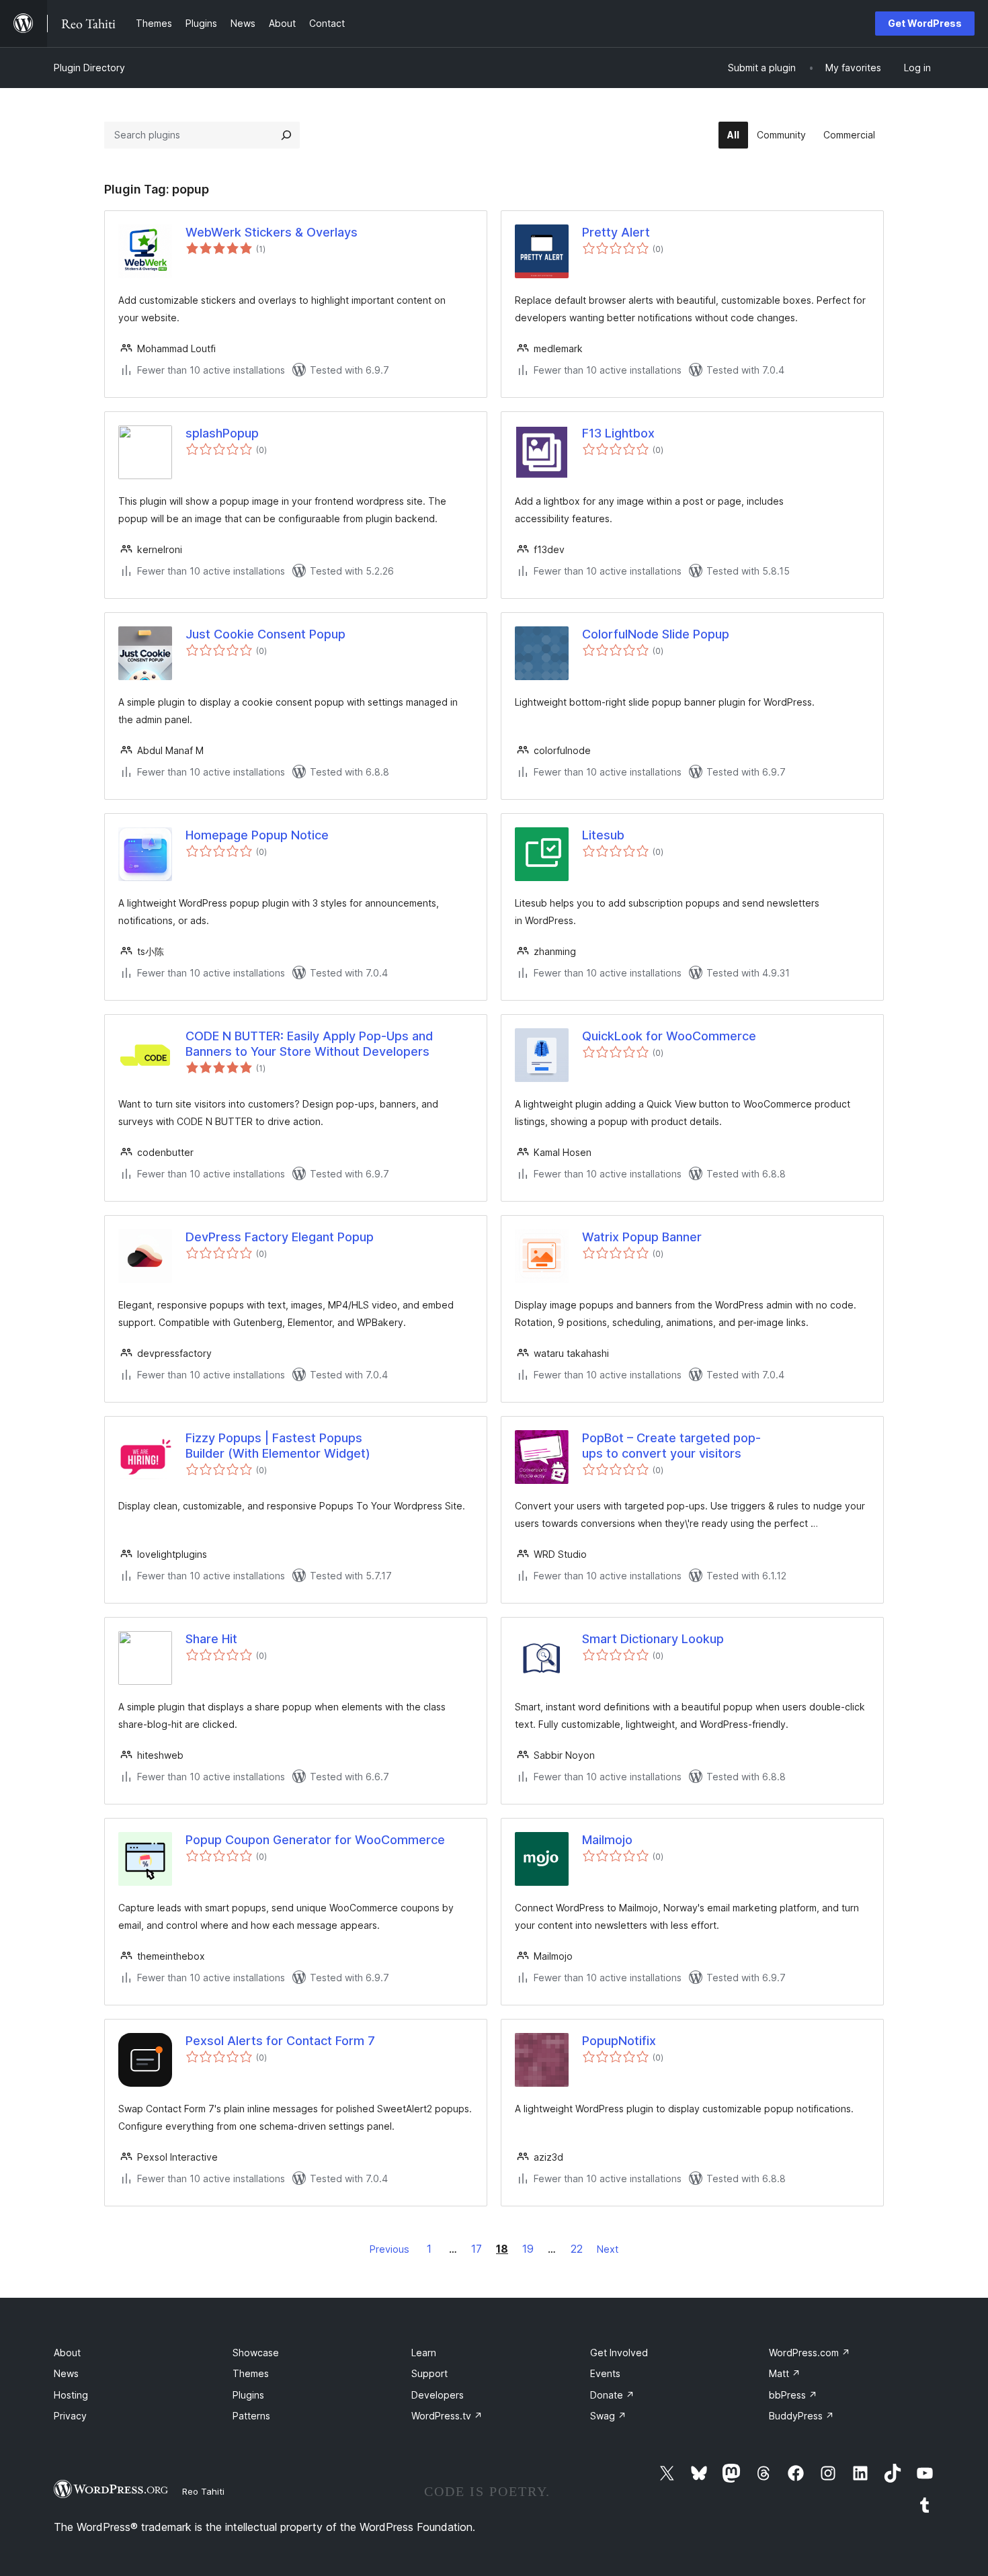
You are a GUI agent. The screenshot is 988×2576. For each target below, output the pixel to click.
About (67, 2353)
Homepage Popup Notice (257, 835)
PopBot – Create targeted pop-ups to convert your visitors (671, 1446)
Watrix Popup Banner (642, 1237)
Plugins (248, 2395)
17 (477, 2249)
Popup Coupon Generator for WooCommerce (315, 1840)
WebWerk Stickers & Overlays (272, 232)
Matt (785, 2373)
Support (429, 2373)
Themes (251, 2373)
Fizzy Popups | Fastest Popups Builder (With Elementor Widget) (278, 1446)
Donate (612, 2395)
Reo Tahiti (203, 2491)
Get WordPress (925, 23)
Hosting (71, 2395)
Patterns (251, 2416)
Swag (608, 2416)
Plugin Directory (89, 68)
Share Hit (211, 1639)
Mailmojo (607, 1840)
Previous (389, 2249)
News (66, 2373)
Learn (424, 2353)
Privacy (70, 2416)
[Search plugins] (286, 135)
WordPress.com (810, 2353)
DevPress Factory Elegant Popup (280, 1237)
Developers (438, 2395)
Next (608, 2249)
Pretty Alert (616, 232)
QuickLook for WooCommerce (669, 1036)
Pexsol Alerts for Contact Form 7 (280, 2041)
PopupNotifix (619, 2041)
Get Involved (619, 2353)
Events (605, 2373)
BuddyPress (801, 2416)
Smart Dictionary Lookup (653, 1639)
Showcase (256, 2353)
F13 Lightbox (618, 433)
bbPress (793, 2395)
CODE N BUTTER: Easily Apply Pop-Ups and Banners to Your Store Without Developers (309, 1044)
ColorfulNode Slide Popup (656, 634)
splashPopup (222, 433)
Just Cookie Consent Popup (265, 634)
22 (577, 2249)
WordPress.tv (447, 2416)
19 (528, 2249)
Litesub (603, 835)
